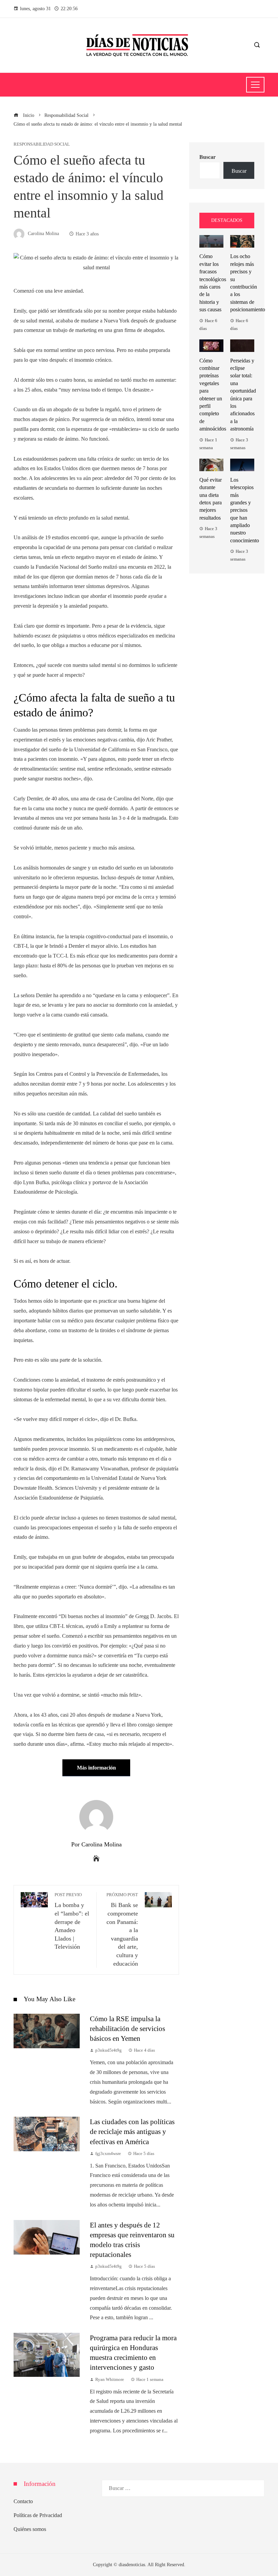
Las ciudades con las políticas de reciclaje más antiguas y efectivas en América (132, 2131)
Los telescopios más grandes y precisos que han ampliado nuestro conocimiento (245, 510)
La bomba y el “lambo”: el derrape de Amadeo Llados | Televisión (72, 1921)
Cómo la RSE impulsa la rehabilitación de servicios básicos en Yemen (127, 2028)
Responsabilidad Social (42, 144)
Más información (96, 1768)
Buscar (207, 157)
